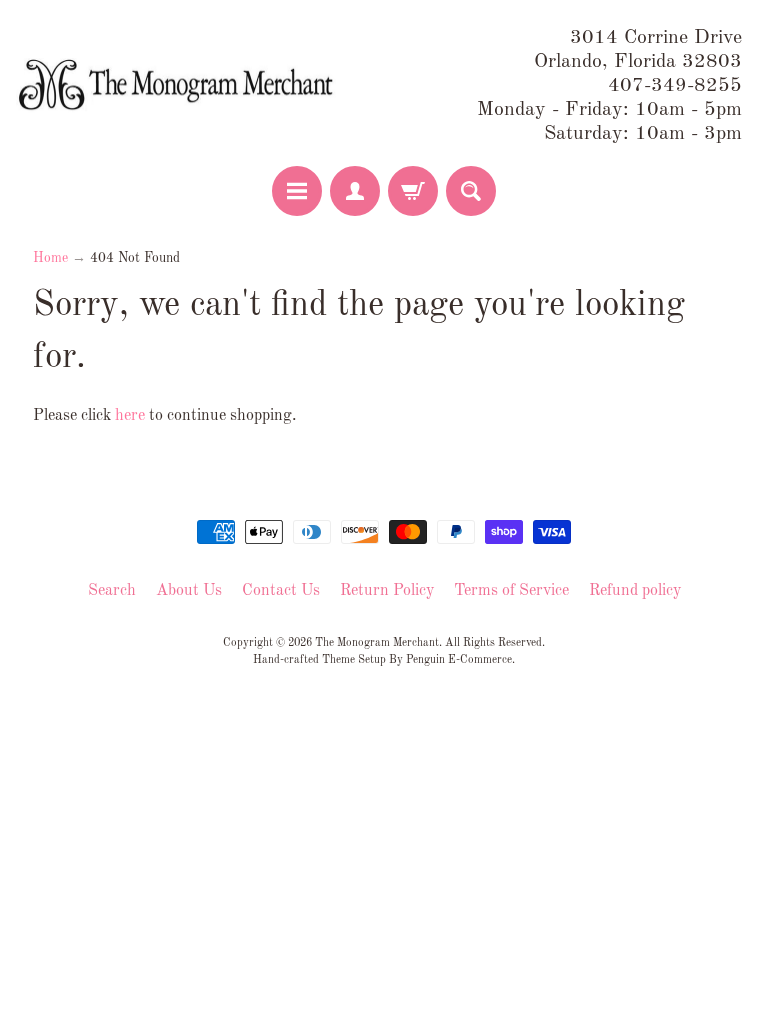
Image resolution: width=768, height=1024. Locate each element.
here (130, 416)
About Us (189, 591)
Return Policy (387, 591)
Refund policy (635, 591)
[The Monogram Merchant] (179, 86)
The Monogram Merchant (377, 643)
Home (50, 258)
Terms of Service (511, 591)
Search (112, 591)
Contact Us (281, 591)
